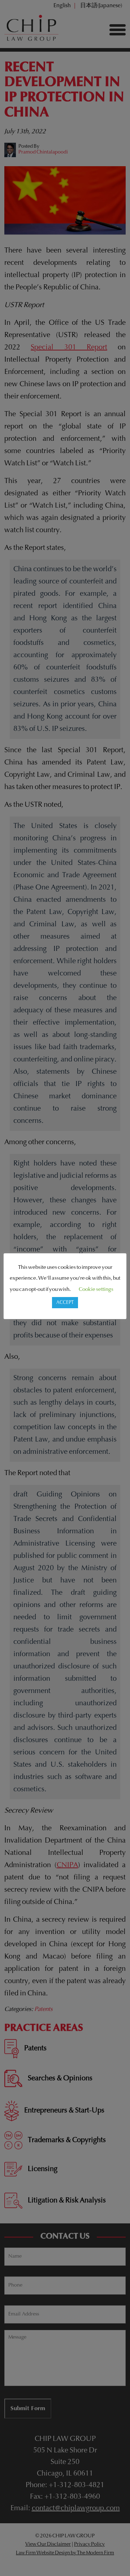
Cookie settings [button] (96, 1290)
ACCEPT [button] (65, 1303)
